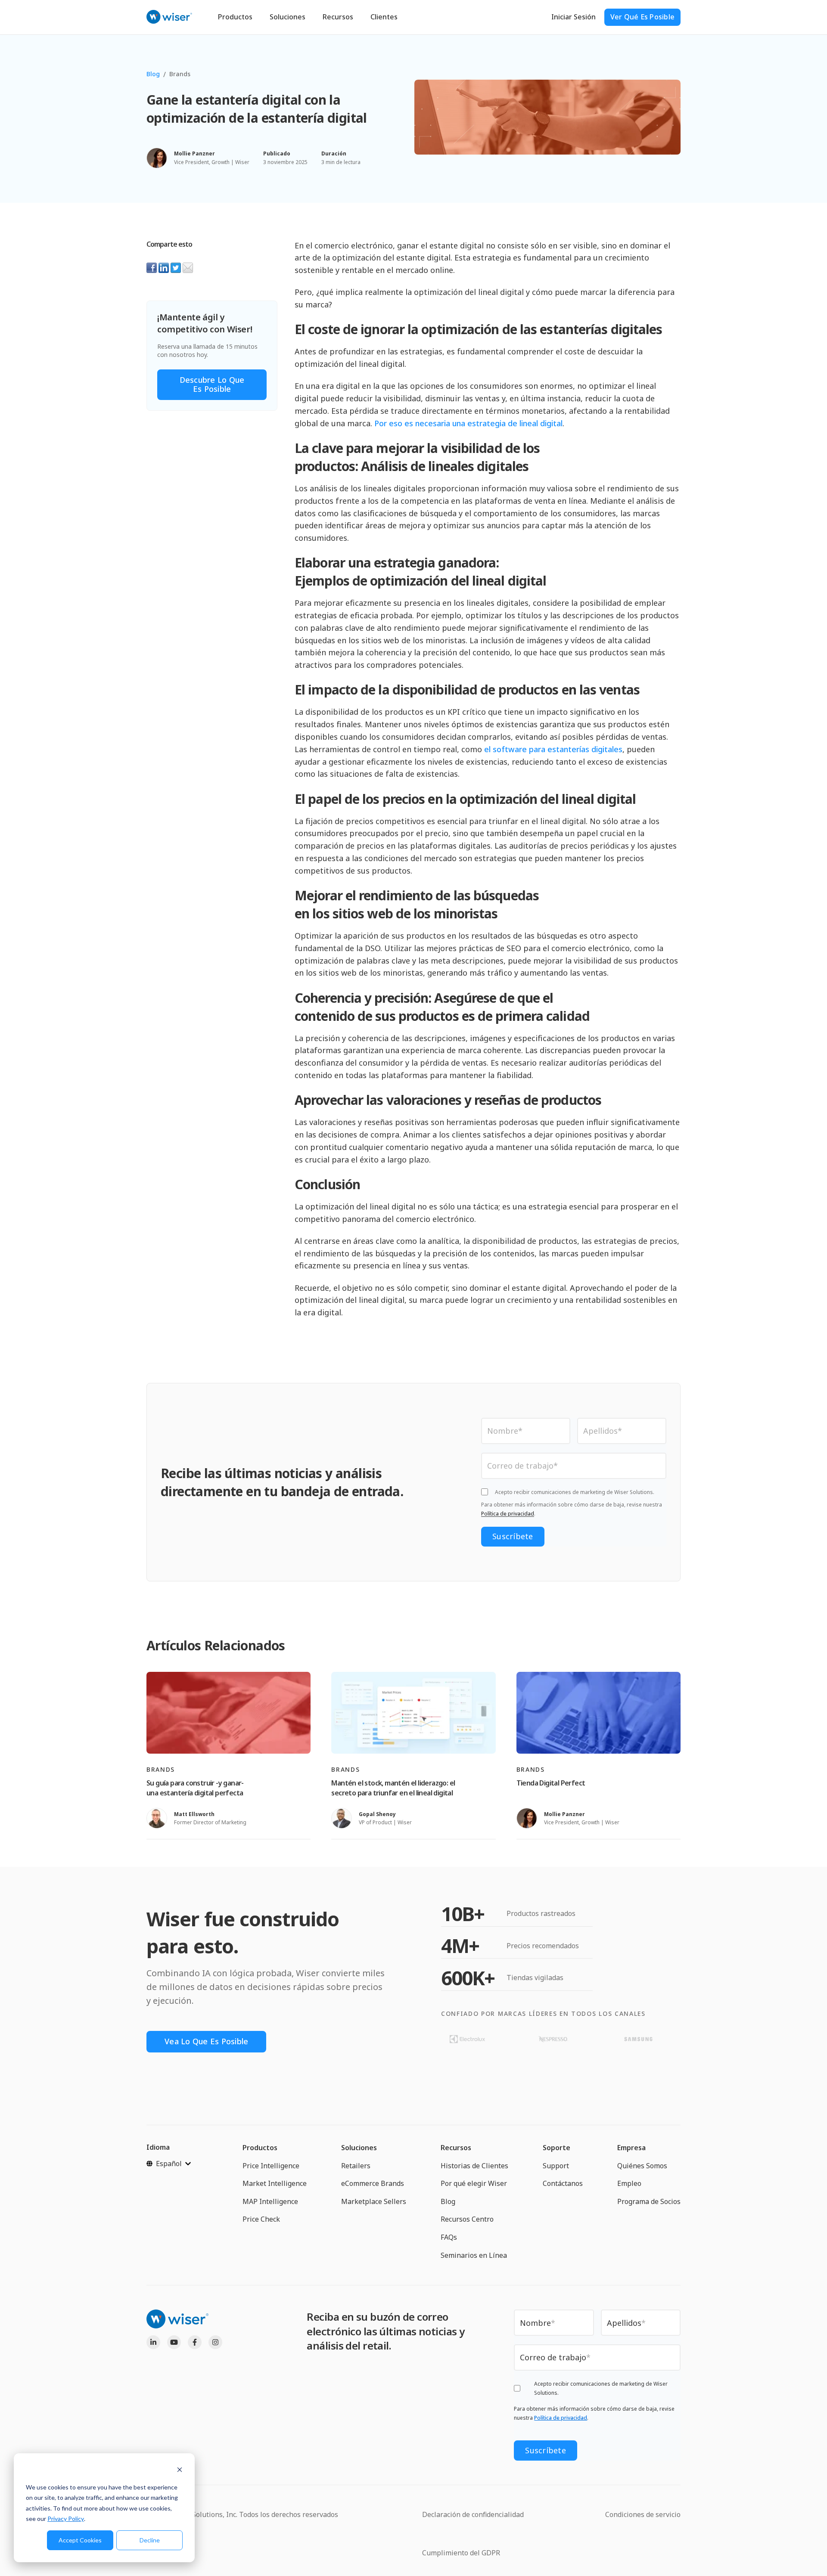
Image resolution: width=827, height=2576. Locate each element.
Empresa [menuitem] (631, 2148)
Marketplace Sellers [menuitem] (374, 2201)
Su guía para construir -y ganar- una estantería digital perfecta (195, 1788)
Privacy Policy (66, 2519)
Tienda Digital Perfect (551, 1783)
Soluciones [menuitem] (359, 2148)
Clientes (384, 17)
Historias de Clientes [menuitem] (474, 2166)
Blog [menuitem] (448, 2201)
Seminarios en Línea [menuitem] (474, 2255)
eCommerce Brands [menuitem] (373, 2183)
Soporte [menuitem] (557, 2148)
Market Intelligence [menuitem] (275, 2183)
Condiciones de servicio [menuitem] (643, 2514)
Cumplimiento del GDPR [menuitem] (461, 2553)
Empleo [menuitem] (629, 2183)
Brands (180, 74)
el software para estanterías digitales (553, 749)
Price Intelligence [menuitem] (271, 2166)
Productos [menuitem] (260, 2148)
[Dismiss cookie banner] (180, 2471)
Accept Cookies (80, 2540)
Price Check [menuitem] (261, 2219)
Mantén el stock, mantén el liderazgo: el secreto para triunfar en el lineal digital (393, 1788)
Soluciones (288, 17)
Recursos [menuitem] (456, 2148)
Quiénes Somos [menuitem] (642, 2166)
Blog (153, 74)
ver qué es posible (643, 17)
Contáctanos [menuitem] (563, 2183)
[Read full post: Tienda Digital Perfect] (598, 1713)
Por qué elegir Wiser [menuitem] (474, 2183)
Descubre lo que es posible (212, 384)
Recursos (338, 17)
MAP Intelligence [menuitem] (270, 2201)
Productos (235, 17)
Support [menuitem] (556, 2166)
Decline (150, 2540)
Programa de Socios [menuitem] (649, 2201)
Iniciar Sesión (574, 17)
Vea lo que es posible (206, 2041)
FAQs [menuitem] (449, 2237)
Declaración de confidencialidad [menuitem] (473, 2514)
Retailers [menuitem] (356, 2166)
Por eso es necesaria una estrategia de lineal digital (468, 423)
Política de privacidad (508, 1514)
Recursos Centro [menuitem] (467, 2219)
